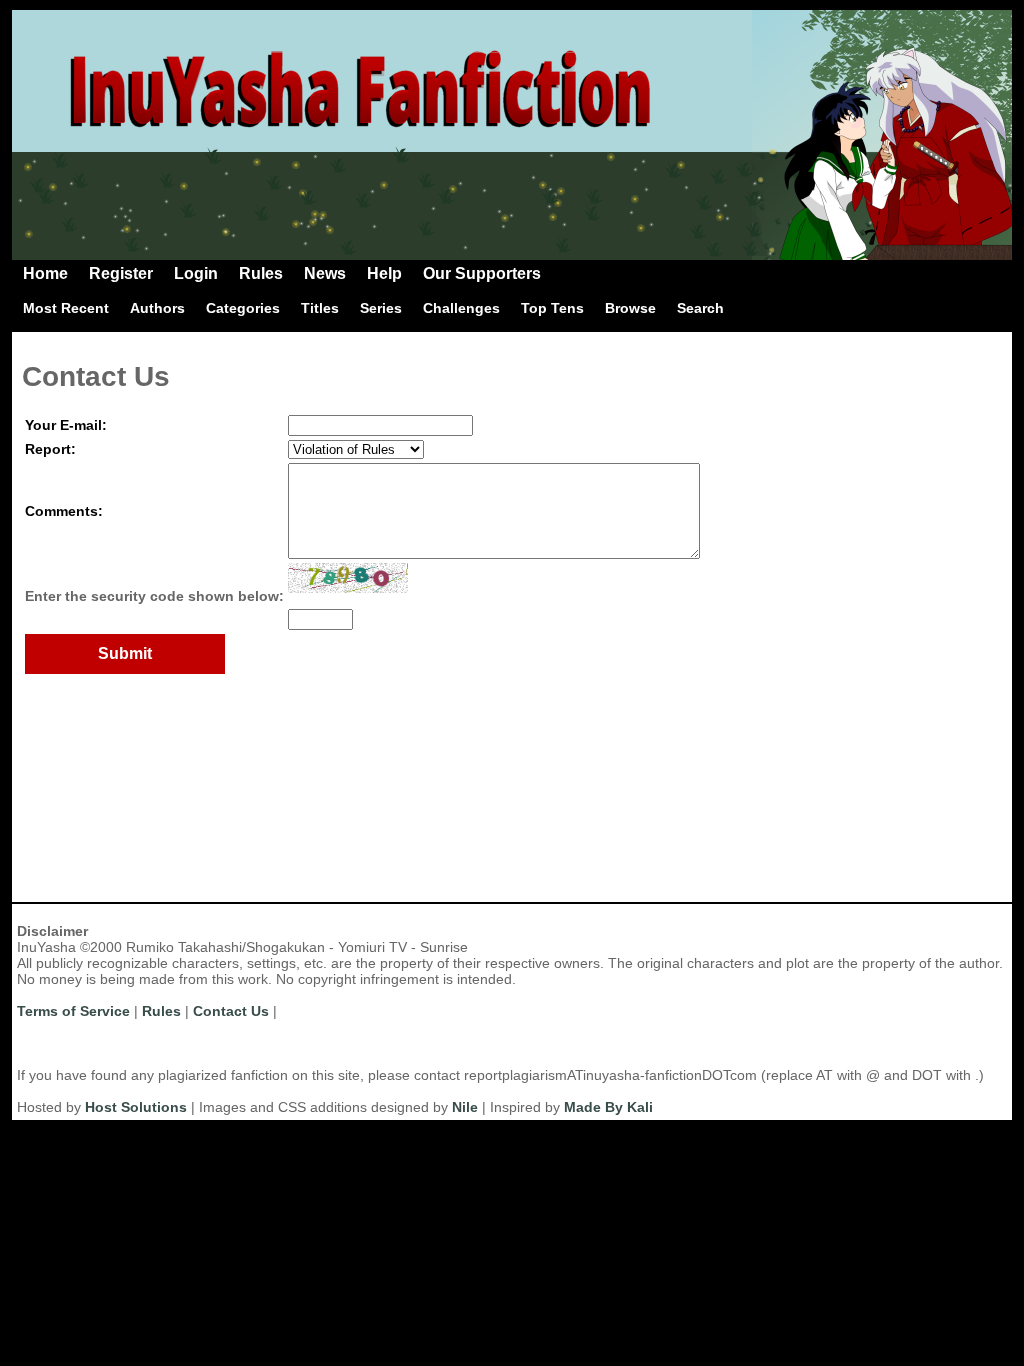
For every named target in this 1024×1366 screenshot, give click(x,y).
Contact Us (231, 1011)
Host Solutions (136, 1107)
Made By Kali (608, 1107)
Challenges (461, 308)
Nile (465, 1107)
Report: (50, 449)
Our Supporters (482, 273)
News (325, 273)
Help (384, 273)
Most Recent (66, 308)
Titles (320, 308)
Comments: (64, 511)
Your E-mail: (66, 425)
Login (196, 273)
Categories (243, 308)
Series (381, 308)
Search (700, 308)
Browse (630, 308)
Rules (261, 273)
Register (121, 273)
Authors (157, 308)
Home (45, 273)
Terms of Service (73, 1011)
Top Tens (552, 308)
